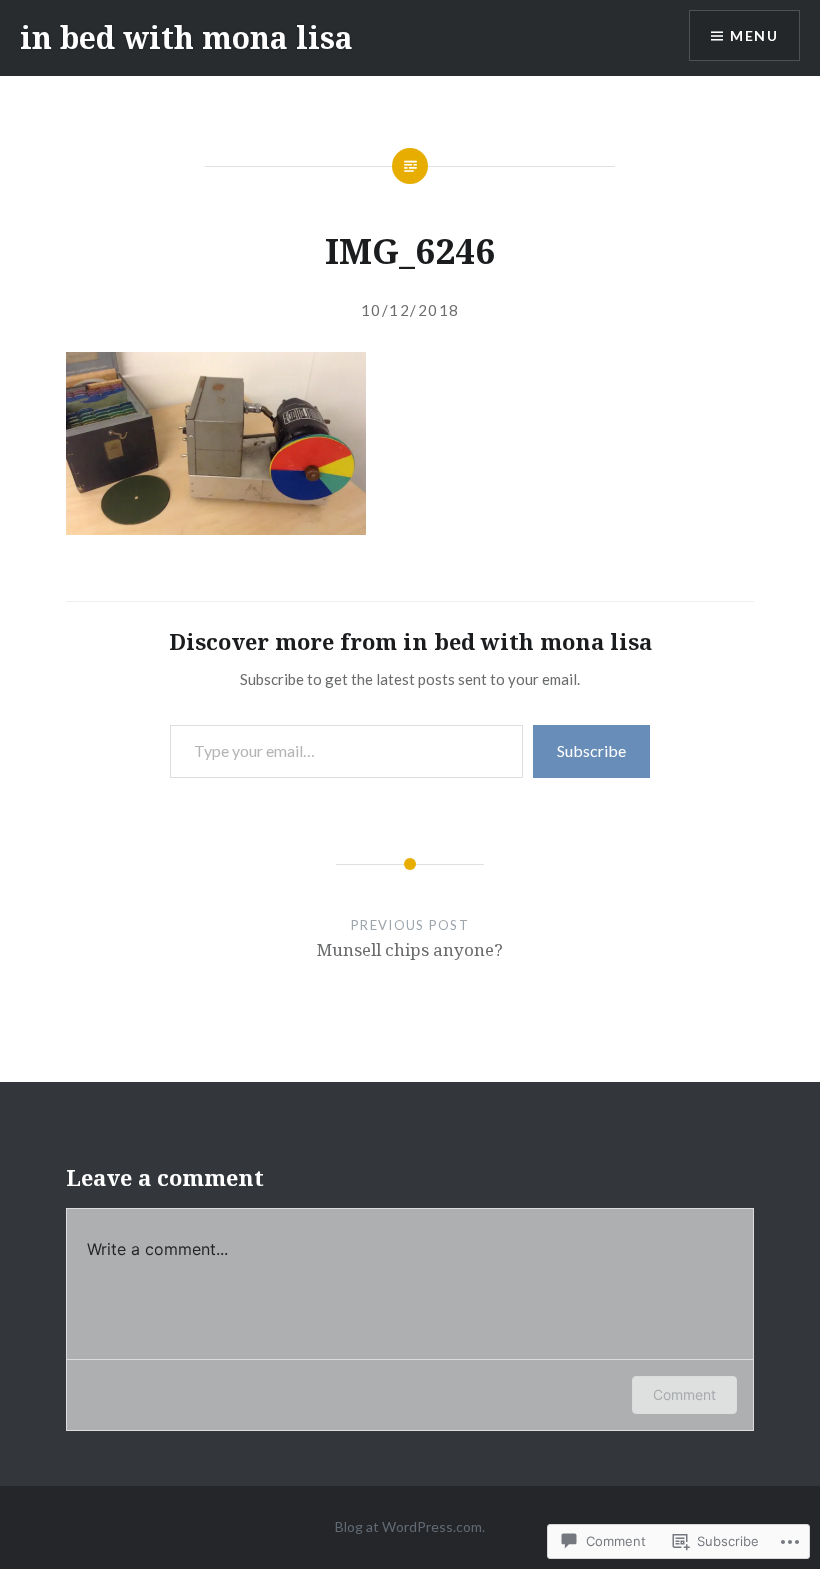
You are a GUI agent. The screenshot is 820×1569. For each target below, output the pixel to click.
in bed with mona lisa (186, 37)
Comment (684, 1394)
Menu (754, 35)
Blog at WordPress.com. (410, 1526)
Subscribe (591, 750)
